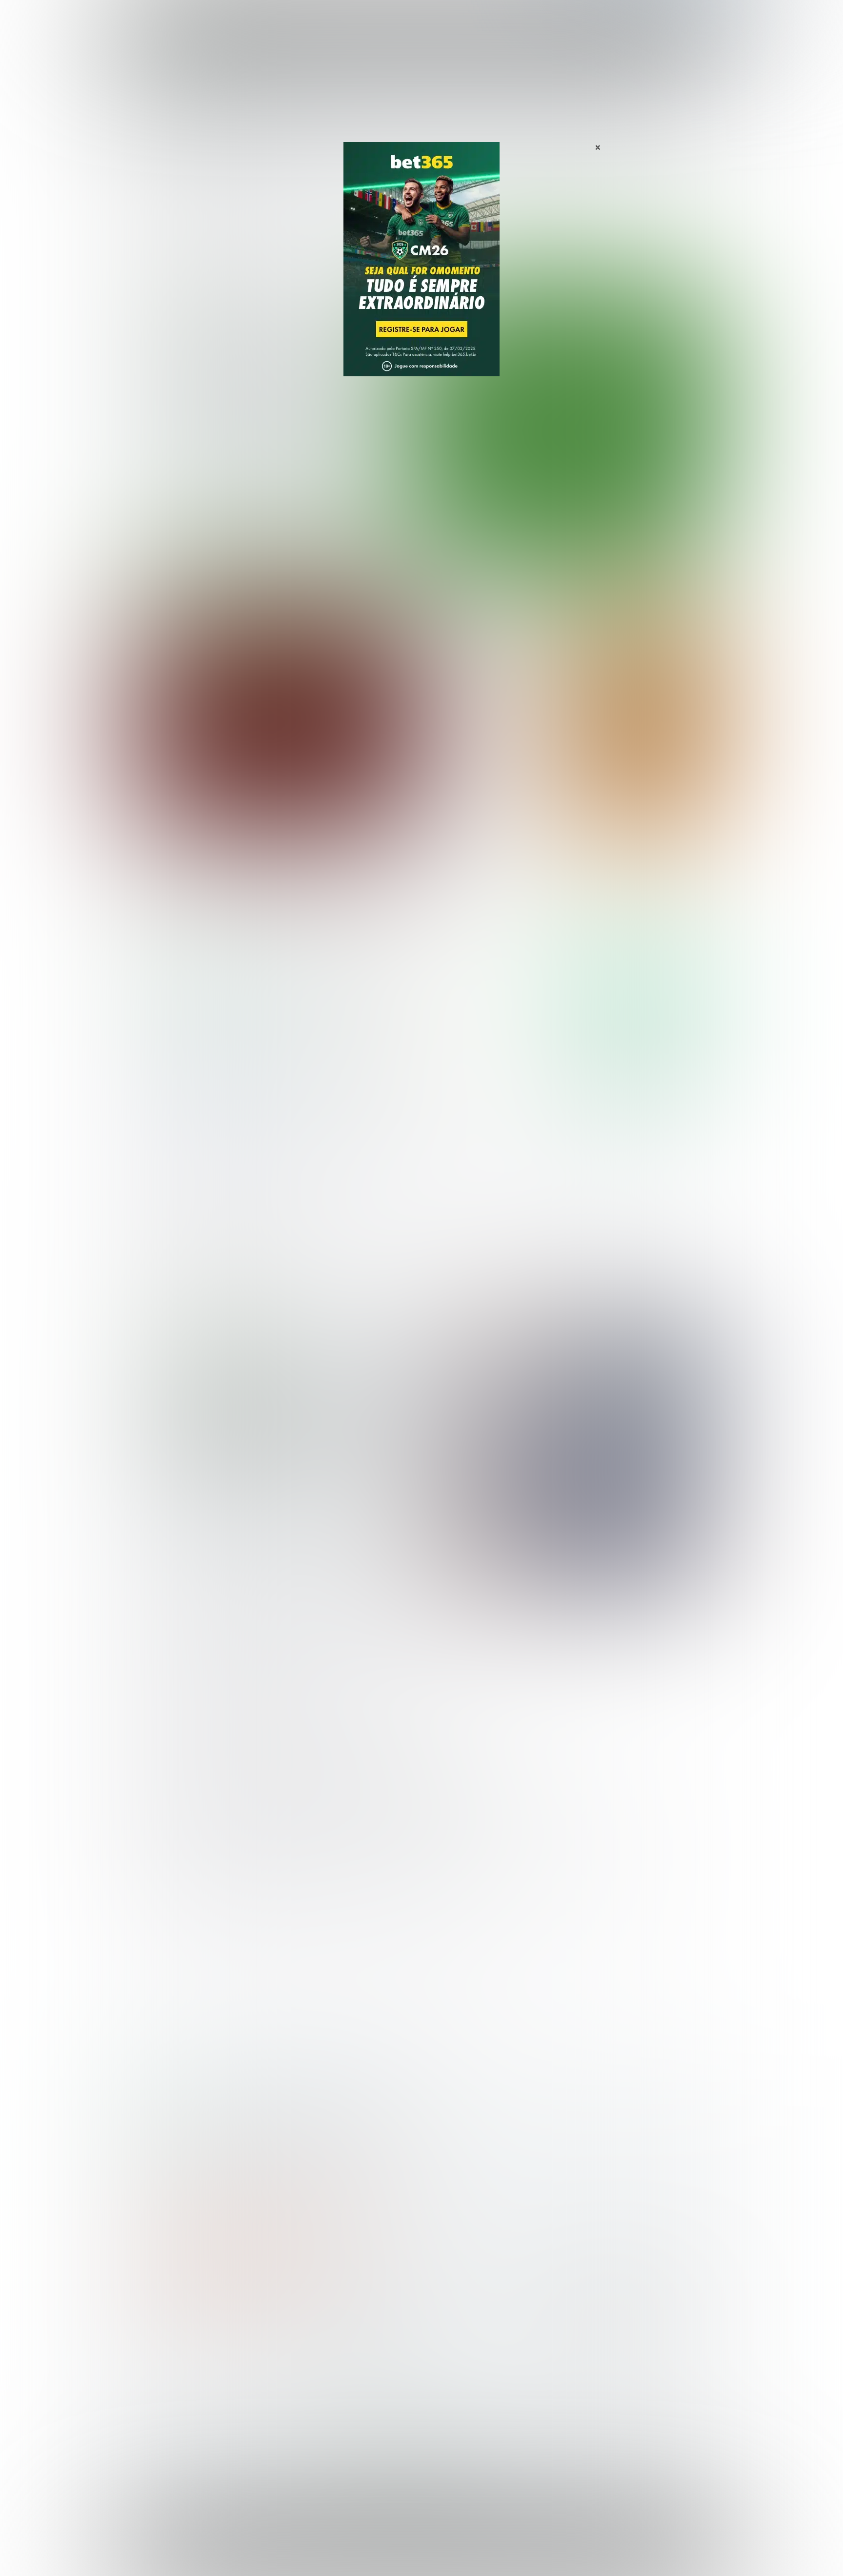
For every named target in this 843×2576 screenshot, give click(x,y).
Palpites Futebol (164, 2339)
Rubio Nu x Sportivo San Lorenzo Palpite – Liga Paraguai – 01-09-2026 (490, 628)
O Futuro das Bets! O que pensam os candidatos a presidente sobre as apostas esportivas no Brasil (270, 1427)
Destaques (422, 19)
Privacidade (494, 2549)
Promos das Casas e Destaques (336, 2355)
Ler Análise (640, 1004)
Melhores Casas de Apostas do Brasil (345, 2339)
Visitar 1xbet (640, 1069)
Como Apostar (511, 19)
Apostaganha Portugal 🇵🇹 (590, 2339)
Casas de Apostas (314, 19)
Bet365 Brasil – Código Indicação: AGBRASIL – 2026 (210, 2110)
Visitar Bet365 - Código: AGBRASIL (640, 975)
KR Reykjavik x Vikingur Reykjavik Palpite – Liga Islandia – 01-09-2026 (491, 822)
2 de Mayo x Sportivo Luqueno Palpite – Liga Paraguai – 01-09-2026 (488, 681)
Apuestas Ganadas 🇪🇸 (584, 2355)
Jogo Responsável (651, 2549)
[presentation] (656, 510)
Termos (535, 2549)
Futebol (374, 19)
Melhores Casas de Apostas (534, 908)
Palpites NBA (159, 2371)
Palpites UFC (159, 2355)
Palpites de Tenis (166, 2386)
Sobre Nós (450, 2549)
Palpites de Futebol (422, 560)
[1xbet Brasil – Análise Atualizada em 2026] (207, 1097)
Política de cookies (585, 2549)
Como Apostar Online (317, 2371)
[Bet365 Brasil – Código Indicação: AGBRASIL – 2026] (207, 1004)
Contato (447, 2557)
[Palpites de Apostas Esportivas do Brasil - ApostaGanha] (178, 16)
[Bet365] (421, 273)
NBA (464, 19)
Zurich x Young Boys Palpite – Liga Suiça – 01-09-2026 (493, 773)
